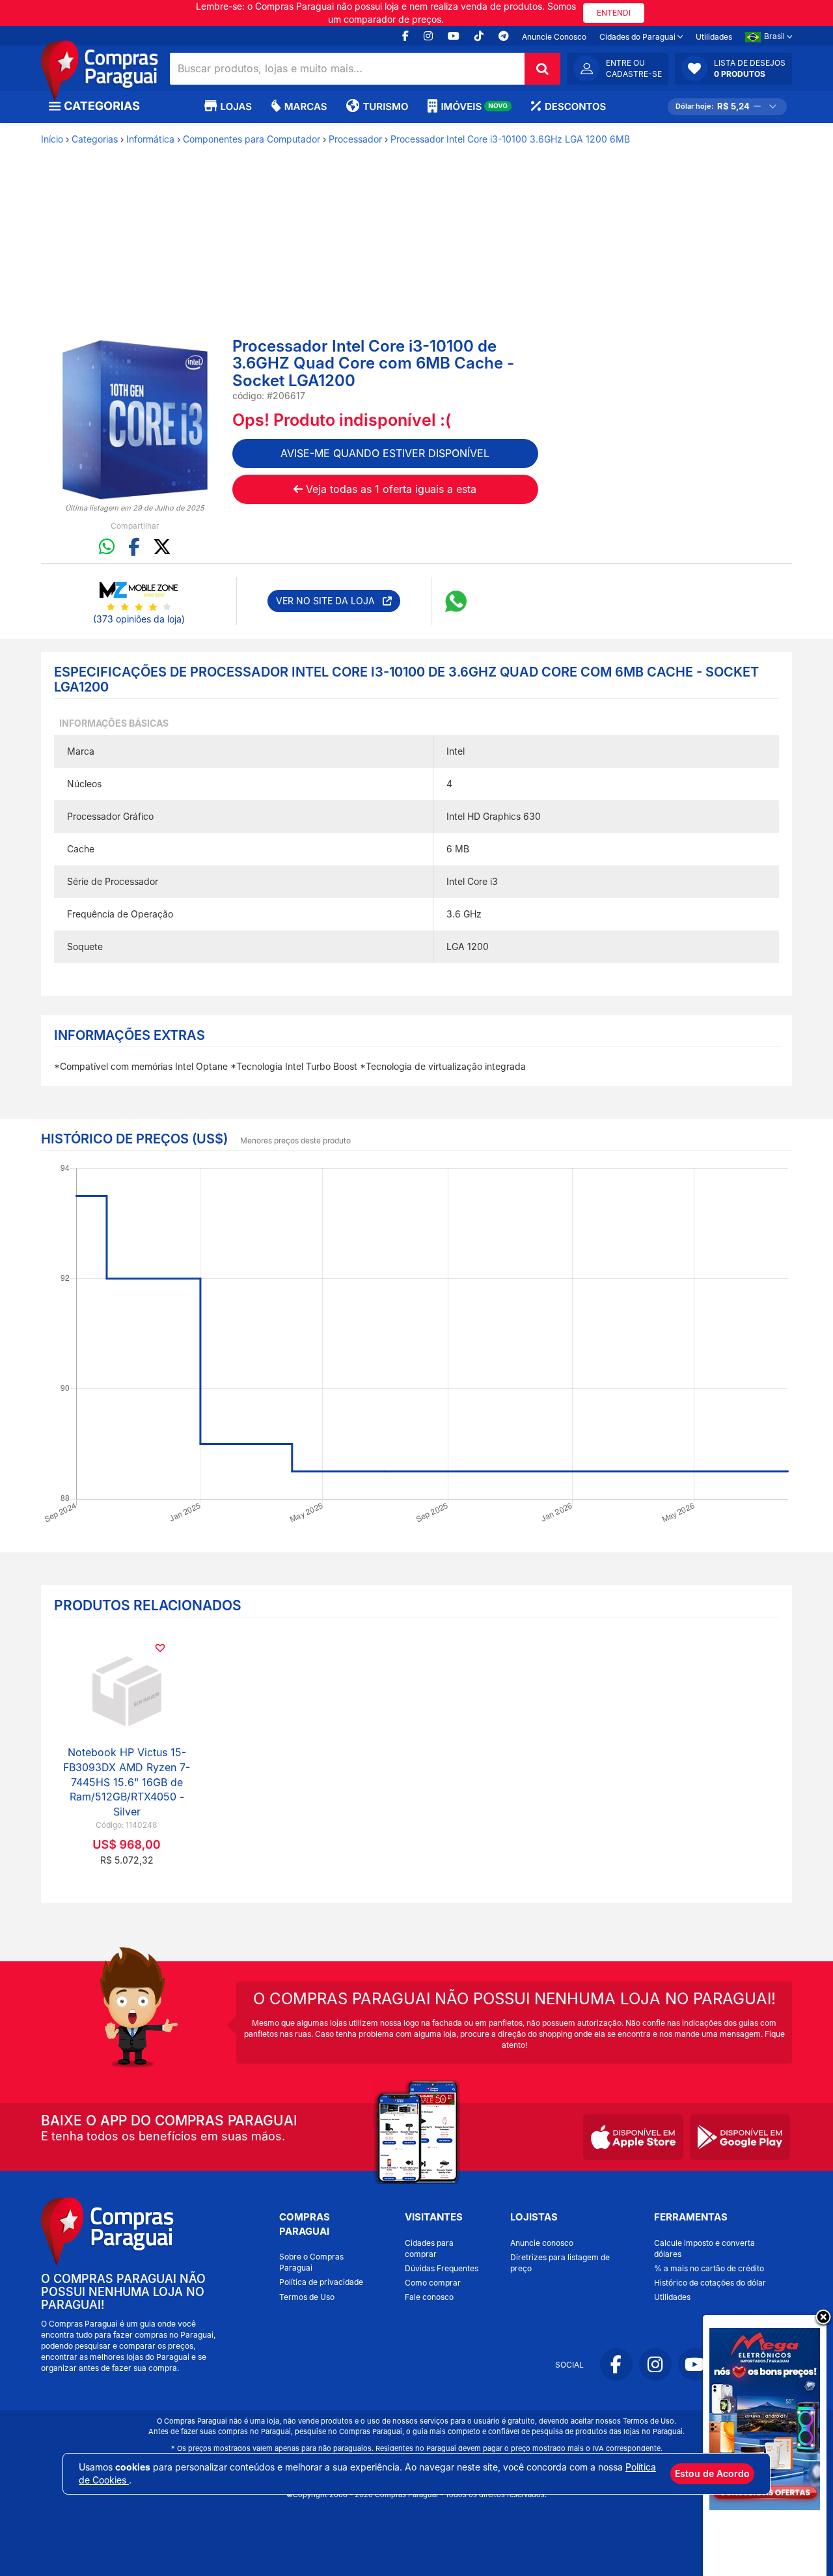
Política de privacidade (321, 2282)
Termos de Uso (307, 2297)
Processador (355, 139)
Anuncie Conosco (554, 37)
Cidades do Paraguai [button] (638, 37)
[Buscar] (542, 69)
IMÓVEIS (474, 106)
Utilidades (714, 37)
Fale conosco (429, 2297)
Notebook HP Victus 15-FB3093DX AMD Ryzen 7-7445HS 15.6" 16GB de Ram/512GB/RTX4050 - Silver (127, 1782)
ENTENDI (614, 13)
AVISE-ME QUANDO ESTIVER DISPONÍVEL (385, 453)
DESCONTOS (575, 106)
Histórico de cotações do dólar (710, 2283)
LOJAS (236, 106)
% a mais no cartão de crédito (709, 2268)
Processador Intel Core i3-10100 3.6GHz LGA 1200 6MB (510, 139)
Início (52, 139)
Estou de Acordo (712, 2473)
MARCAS (306, 106)
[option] (135, 420)
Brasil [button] (775, 36)
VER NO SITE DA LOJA (329, 601)
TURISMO (385, 106)
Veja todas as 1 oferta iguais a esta (389, 489)
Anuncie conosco (542, 2243)
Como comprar (433, 2283)
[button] (733, 68)
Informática (150, 139)
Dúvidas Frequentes (442, 2268)
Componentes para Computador (252, 139)
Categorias (95, 139)
